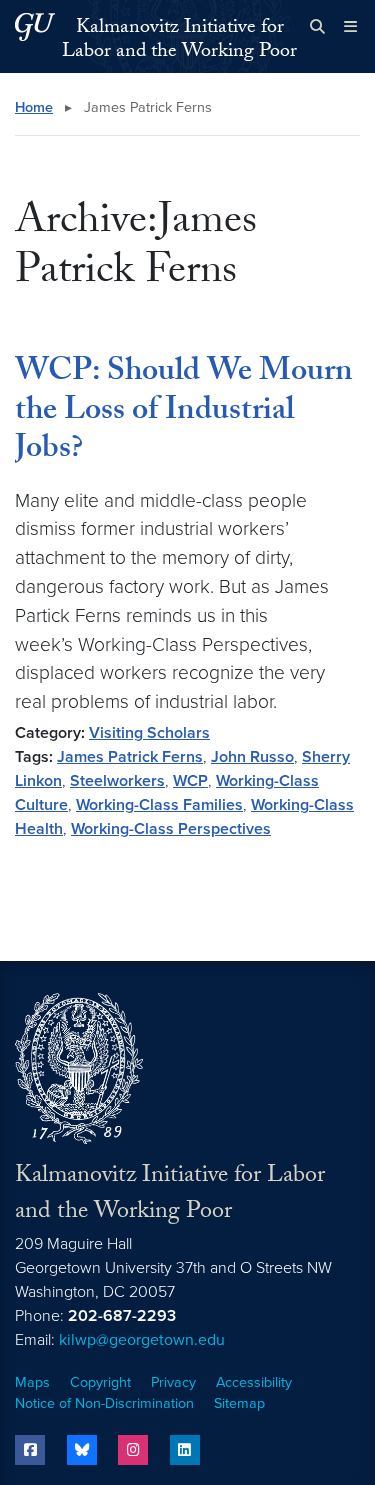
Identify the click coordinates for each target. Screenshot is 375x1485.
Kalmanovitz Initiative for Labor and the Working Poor (179, 41)
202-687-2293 (122, 1316)
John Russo (252, 757)
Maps (32, 1382)
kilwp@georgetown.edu (142, 1340)
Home (34, 107)
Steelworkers (117, 781)
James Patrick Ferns (130, 757)
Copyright (100, 1382)
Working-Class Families (159, 805)
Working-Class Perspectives (171, 829)
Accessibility (254, 1382)
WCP (190, 781)
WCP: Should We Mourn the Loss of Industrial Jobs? (184, 412)
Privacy (173, 1382)
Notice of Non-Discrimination (104, 1403)
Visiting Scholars (149, 733)
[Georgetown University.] (35, 26)
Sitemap (239, 1403)
